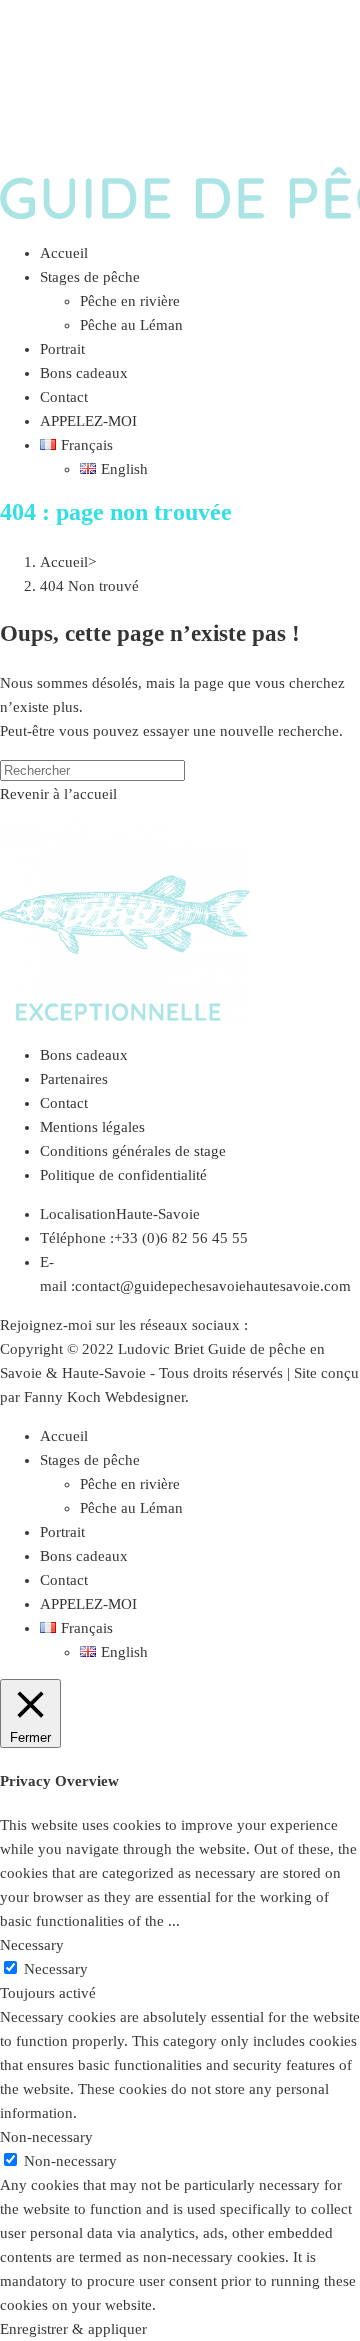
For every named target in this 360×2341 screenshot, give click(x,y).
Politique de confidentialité (123, 1175)
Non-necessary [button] (46, 2137)
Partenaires (74, 1079)
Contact (64, 1103)
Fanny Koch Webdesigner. (106, 1397)
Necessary (56, 1969)
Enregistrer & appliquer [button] (73, 2329)
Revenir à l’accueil (58, 794)
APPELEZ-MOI (88, 1604)
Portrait (62, 1532)
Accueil (64, 1436)
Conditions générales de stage (133, 1151)
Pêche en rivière (130, 1484)
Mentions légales (92, 1127)
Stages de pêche (90, 1460)
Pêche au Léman (131, 1508)
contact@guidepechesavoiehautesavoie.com (213, 1286)
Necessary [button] (32, 1945)
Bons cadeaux (84, 1055)
